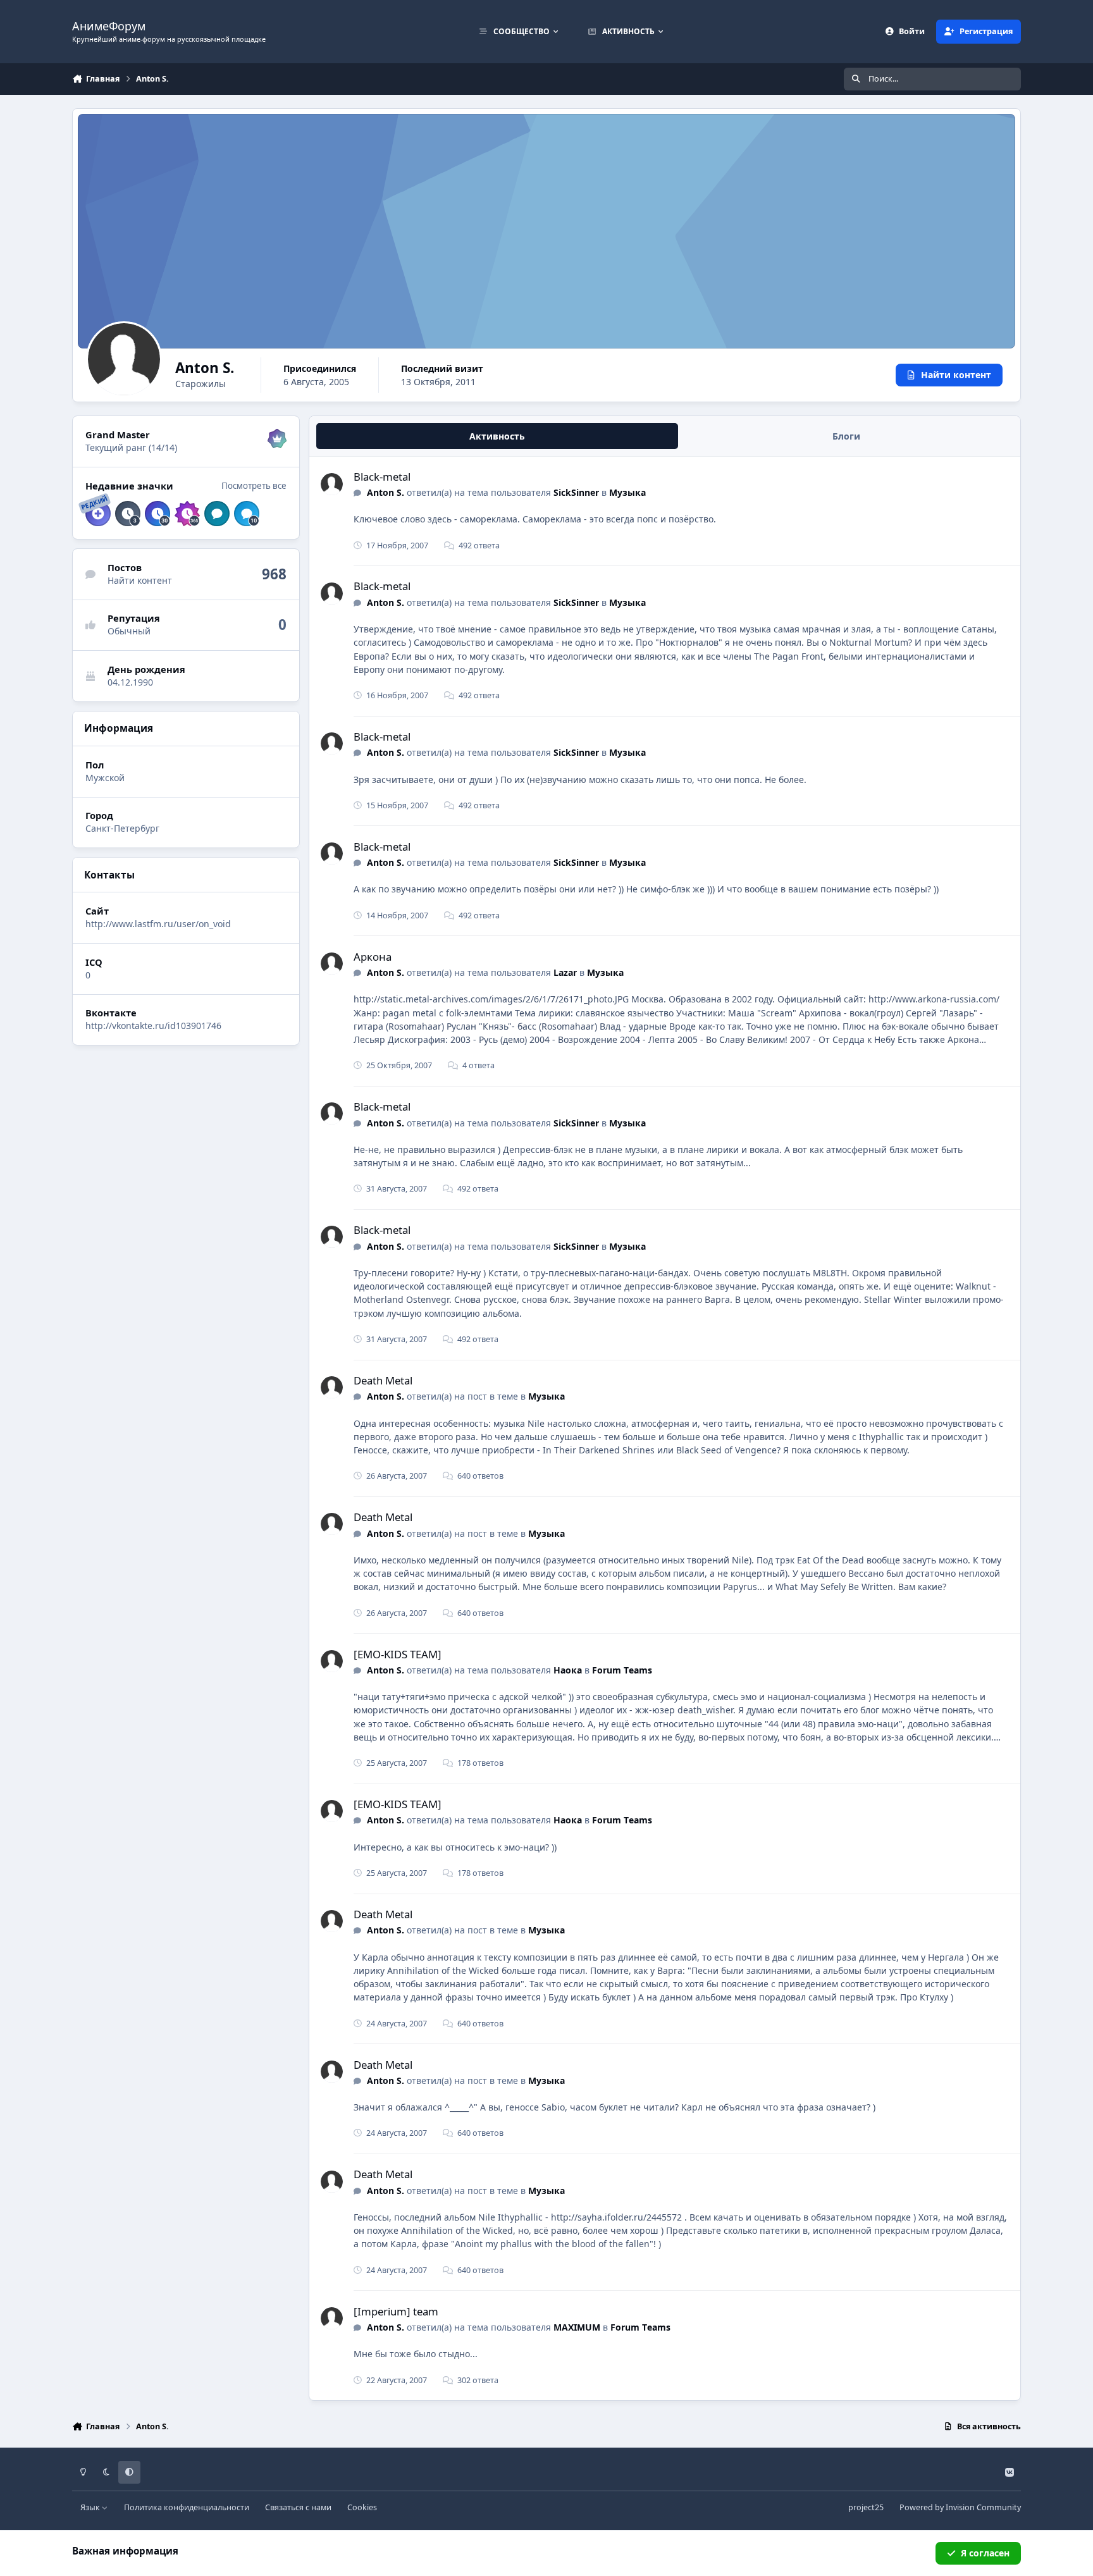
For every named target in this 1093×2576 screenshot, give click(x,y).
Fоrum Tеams (622, 1670)
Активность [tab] (497, 436)
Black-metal (382, 477)
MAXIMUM (577, 2327)
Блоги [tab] (846, 436)
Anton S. (386, 492)
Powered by (960, 2507)
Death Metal (383, 1380)
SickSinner (576, 492)
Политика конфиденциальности (187, 2507)
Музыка (627, 492)
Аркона (373, 957)
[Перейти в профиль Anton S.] (332, 484)
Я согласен (985, 2553)
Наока (568, 1670)
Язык (91, 2507)
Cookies (362, 2507)
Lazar (565, 972)
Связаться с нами (298, 2507)
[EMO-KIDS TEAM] (398, 1654)
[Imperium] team (396, 2311)
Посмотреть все (254, 486)
